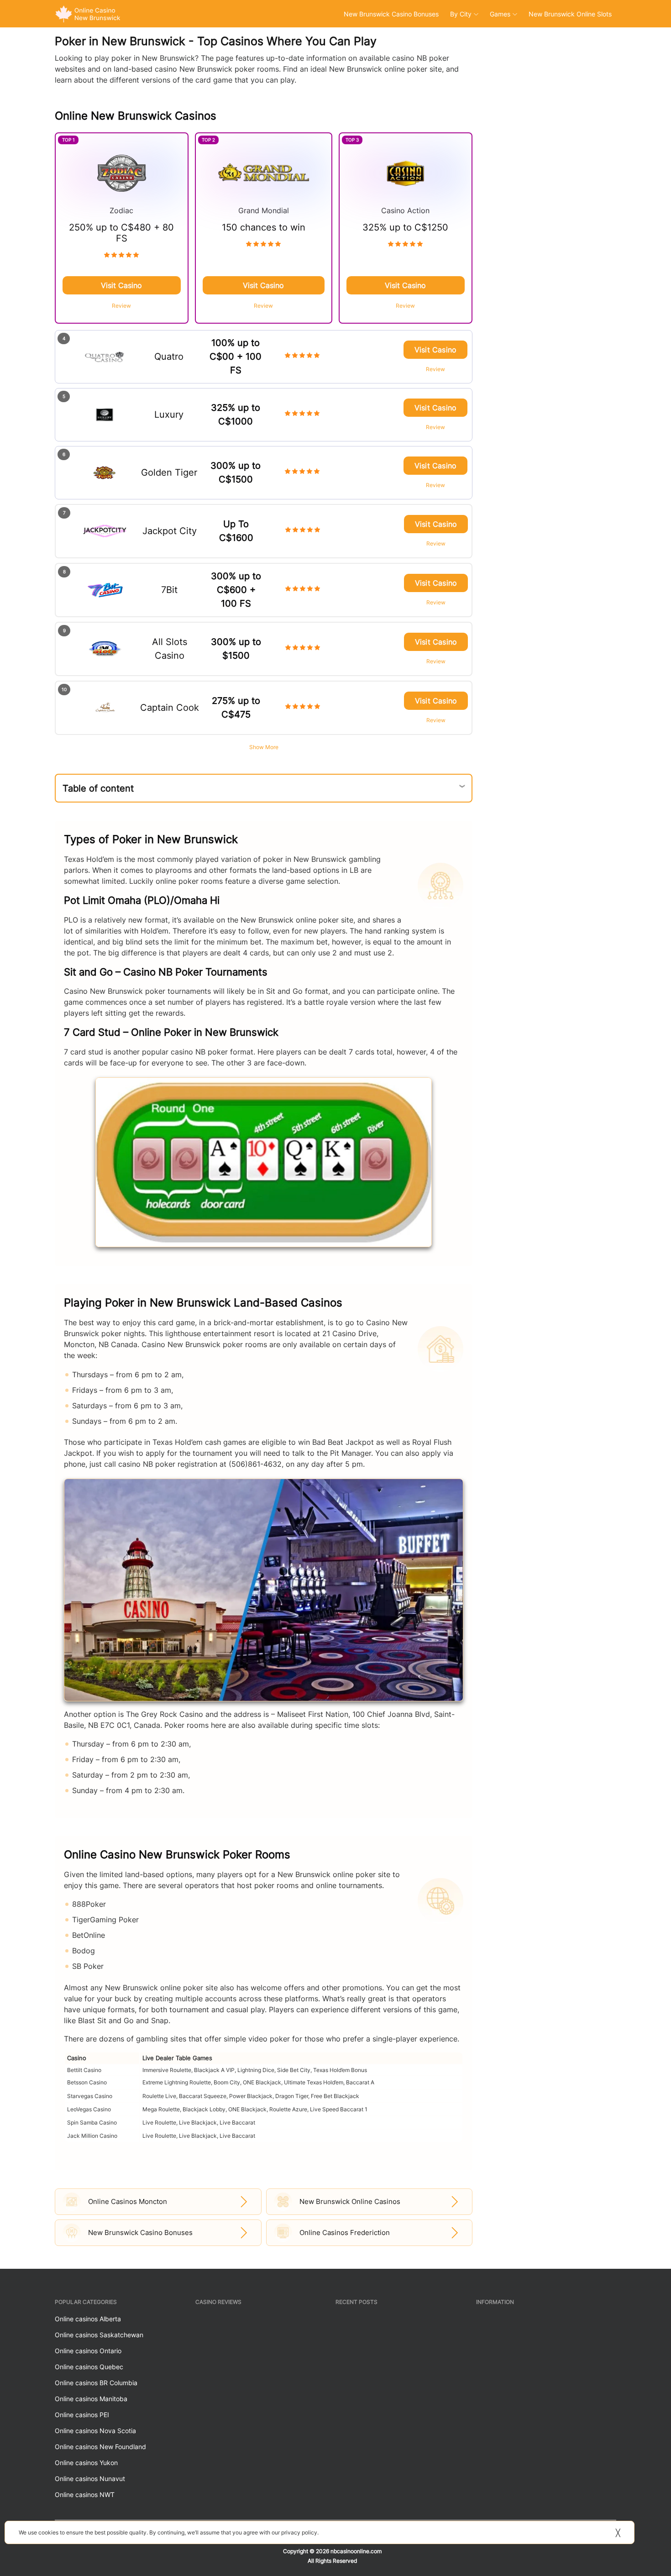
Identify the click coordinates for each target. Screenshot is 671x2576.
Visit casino (121, 285)
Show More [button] (264, 747)
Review (121, 306)
